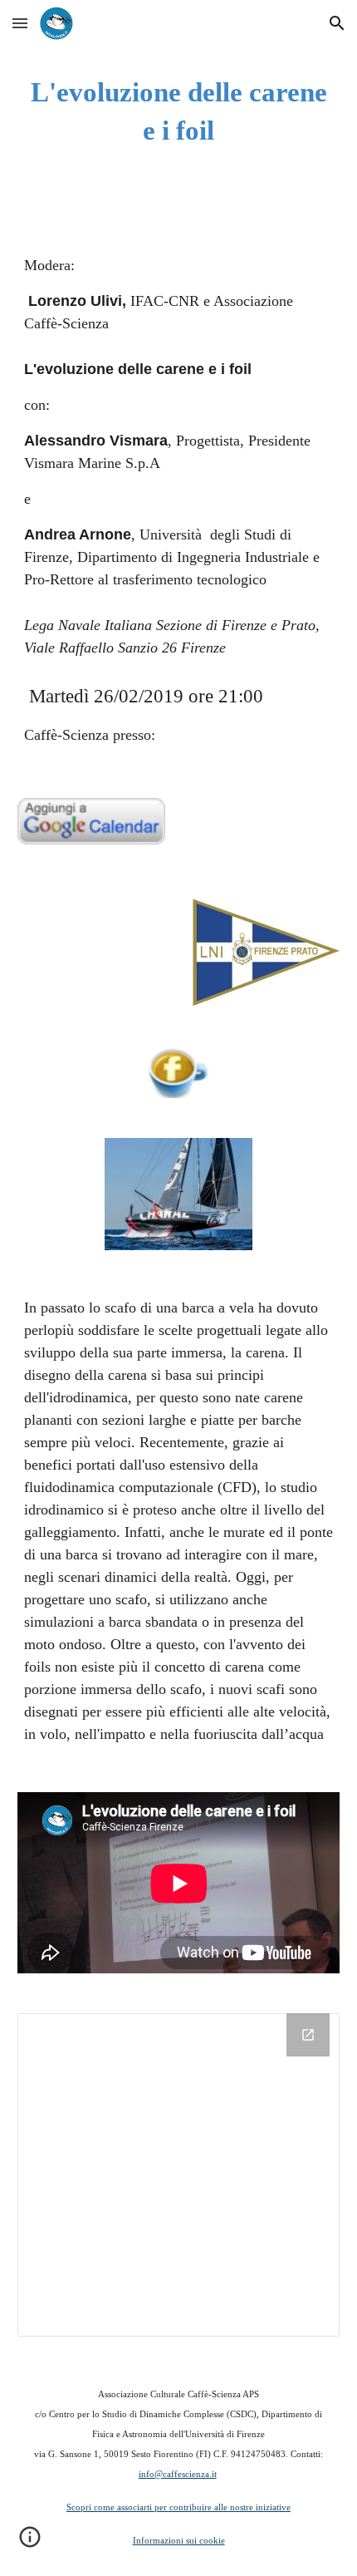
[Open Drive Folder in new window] (308, 2035)
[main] (179, 111)
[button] (20, 23)
